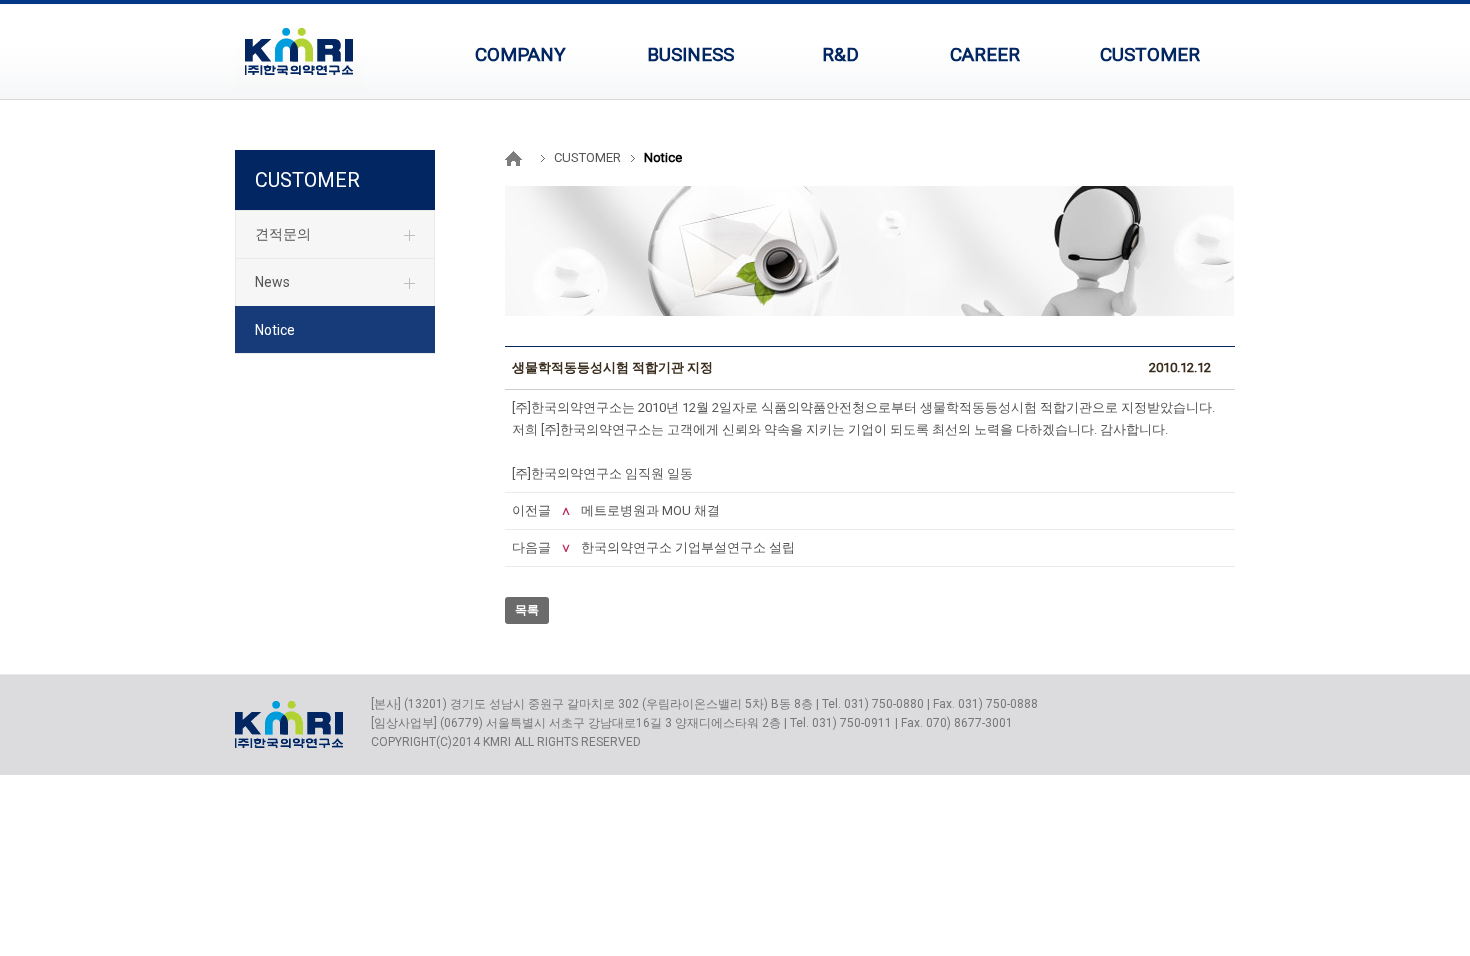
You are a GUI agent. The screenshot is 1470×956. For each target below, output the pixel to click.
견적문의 (283, 234)
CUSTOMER (307, 180)
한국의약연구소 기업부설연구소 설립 (688, 547)
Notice (275, 330)
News (272, 282)
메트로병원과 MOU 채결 (650, 510)
